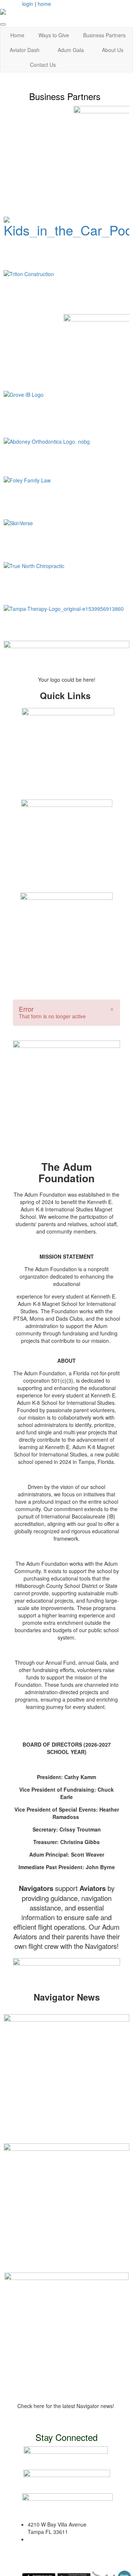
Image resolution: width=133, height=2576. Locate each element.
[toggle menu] (3, 24)
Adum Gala (71, 50)
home (44, 4)
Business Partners (104, 35)
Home (17, 35)
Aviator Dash (25, 50)
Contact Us (43, 65)
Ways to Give (54, 35)
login (28, 4)
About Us (113, 50)
